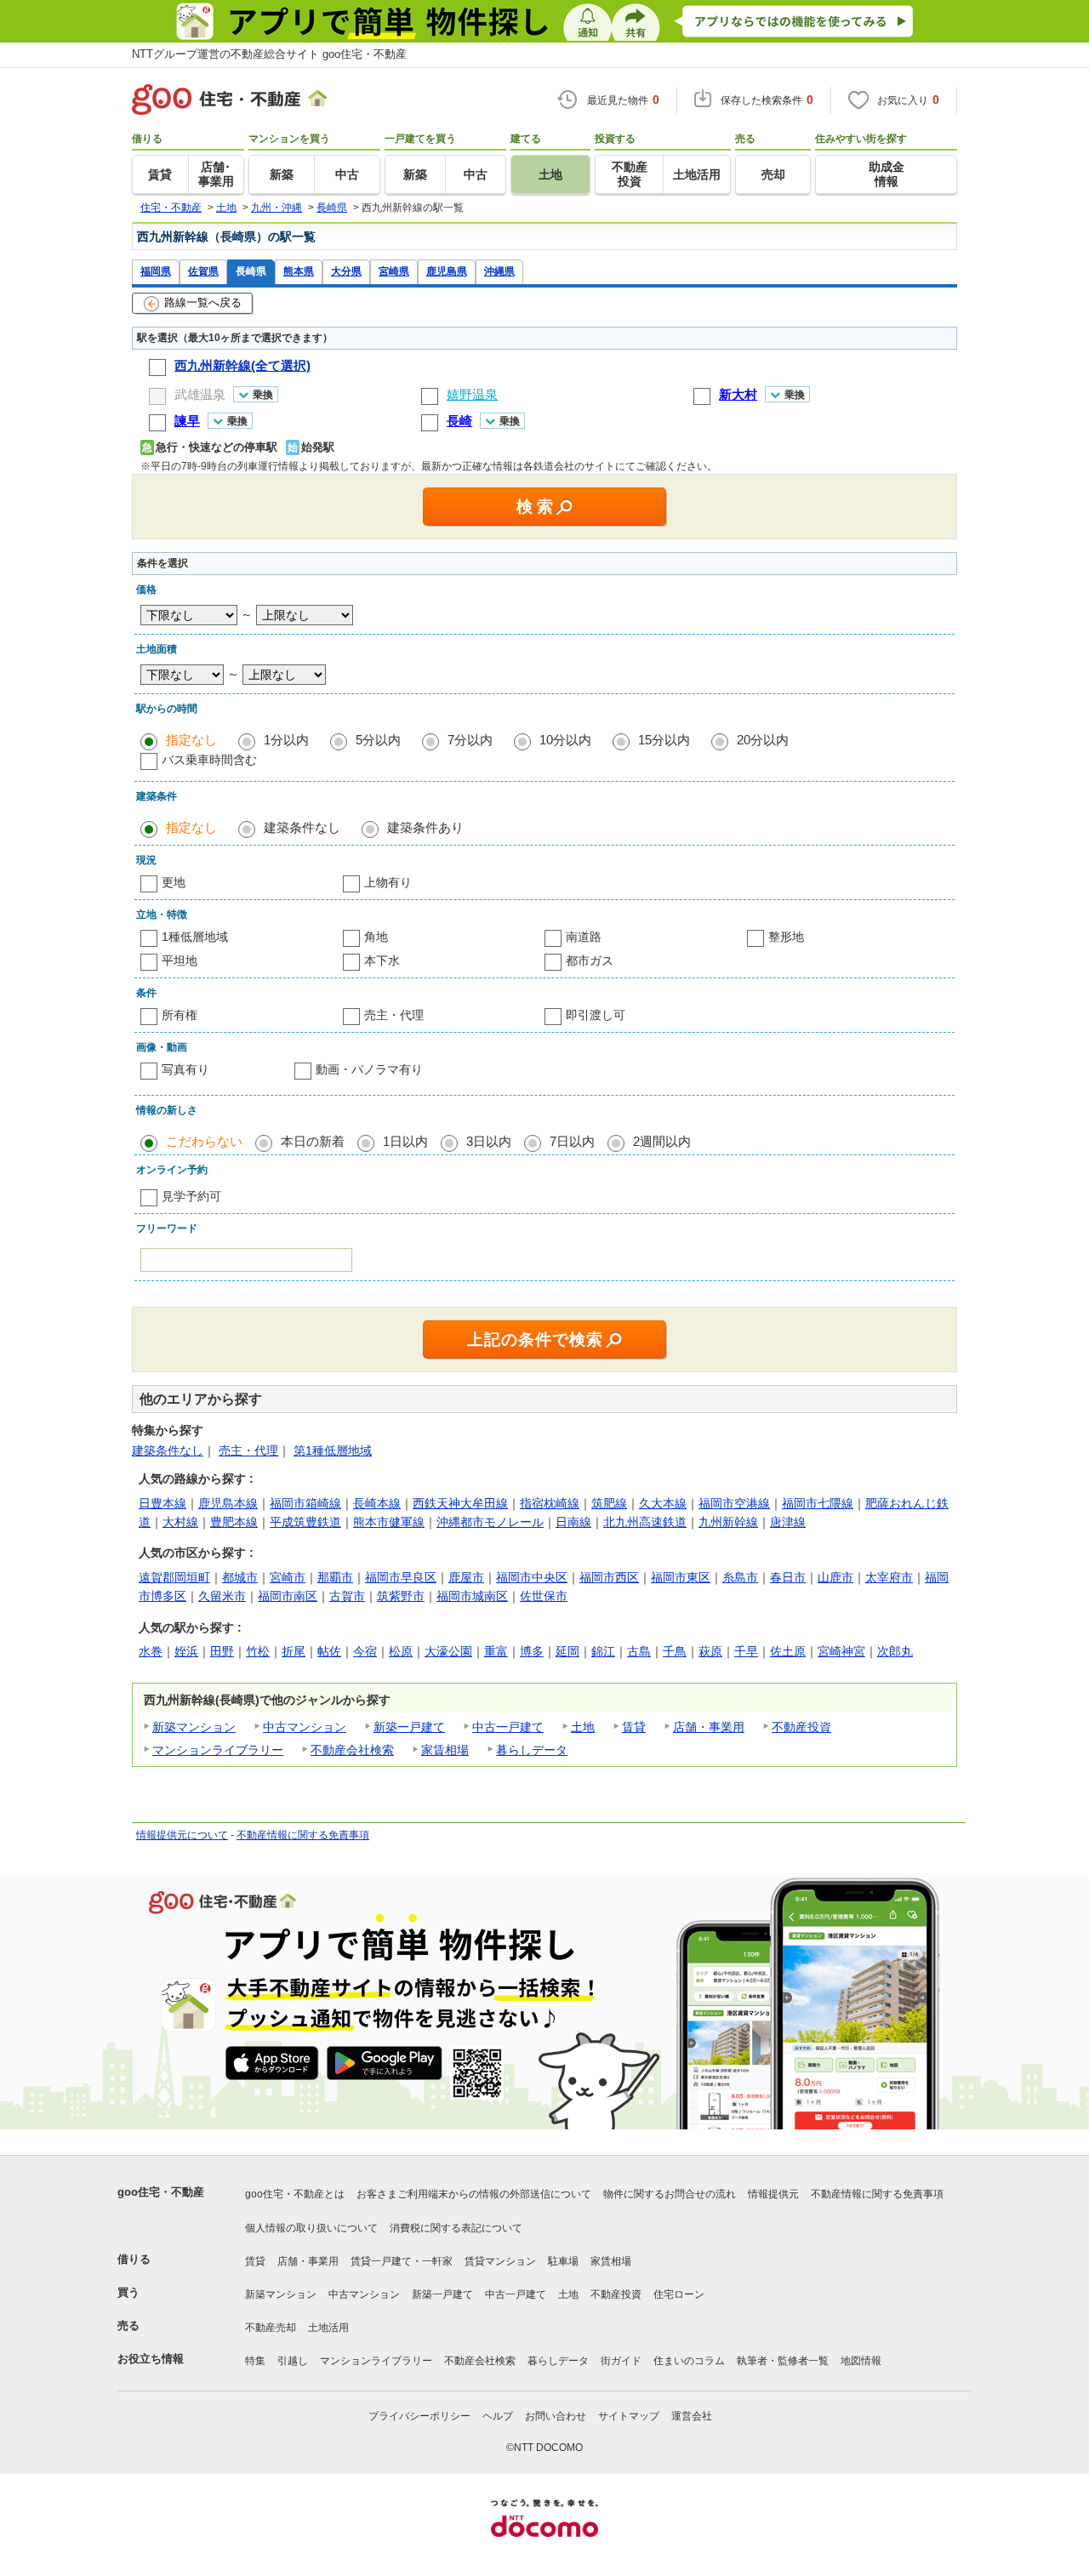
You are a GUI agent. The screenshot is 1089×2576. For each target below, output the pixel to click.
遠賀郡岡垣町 (174, 1577)
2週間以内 (662, 1141)
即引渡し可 (596, 1015)
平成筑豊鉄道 (305, 1522)
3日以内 (489, 1141)
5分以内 (378, 740)
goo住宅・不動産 (161, 2192)
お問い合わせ (556, 2416)
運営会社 (692, 2416)
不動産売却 (271, 2328)
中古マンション (305, 1727)
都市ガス (590, 960)
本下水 (382, 960)
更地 (174, 882)
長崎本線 (377, 1503)
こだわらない (204, 1141)
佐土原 (788, 1651)
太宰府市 (889, 1577)
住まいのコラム (689, 2361)
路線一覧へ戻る (203, 302)
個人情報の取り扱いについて (311, 2228)
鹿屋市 (466, 1577)
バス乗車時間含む (209, 760)
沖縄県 (499, 271)
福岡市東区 (681, 1577)
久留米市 (222, 1596)
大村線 (180, 1522)
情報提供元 (773, 2194)
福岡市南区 (288, 1596)
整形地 (786, 937)
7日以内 (572, 1141)
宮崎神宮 (841, 1651)
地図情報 (861, 2361)
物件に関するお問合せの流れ (670, 2194)
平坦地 (180, 960)
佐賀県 (203, 271)
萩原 (710, 1651)
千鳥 (675, 1651)
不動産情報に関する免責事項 (303, 1835)
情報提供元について (182, 1835)
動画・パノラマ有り (369, 1069)
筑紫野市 (401, 1596)
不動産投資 (801, 1727)
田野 (222, 1651)
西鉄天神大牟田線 (460, 1503)
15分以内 (664, 740)
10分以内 (565, 740)
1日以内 (405, 1141)
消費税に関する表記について (456, 2228)
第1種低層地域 (333, 1450)
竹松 (258, 1651)
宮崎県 (394, 271)
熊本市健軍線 (389, 1522)
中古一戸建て (508, 1727)
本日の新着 (313, 1141)
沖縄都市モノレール (490, 1522)
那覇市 (335, 1577)
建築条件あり (425, 827)
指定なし (191, 740)
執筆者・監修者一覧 (783, 2361)
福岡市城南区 (472, 1596)
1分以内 (286, 740)
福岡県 (156, 271)
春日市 (788, 1577)
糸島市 (740, 1577)
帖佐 (329, 1651)
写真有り (185, 1069)
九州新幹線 (728, 1522)
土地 (583, 1727)
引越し (293, 2361)
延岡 (567, 1651)
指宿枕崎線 (550, 1503)
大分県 (346, 271)
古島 (639, 1651)
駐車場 (563, 2261)
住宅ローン (679, 2294)
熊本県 (299, 271)
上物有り (388, 882)
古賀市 (347, 1596)
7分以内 (470, 740)
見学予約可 (191, 1196)
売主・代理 (394, 1015)
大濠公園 (448, 1651)
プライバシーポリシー (419, 2416)
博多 (532, 1651)
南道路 (584, 937)
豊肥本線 (234, 1522)
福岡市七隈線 (818, 1503)
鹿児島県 (447, 271)
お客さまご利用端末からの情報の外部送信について (474, 2194)
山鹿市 (835, 1577)
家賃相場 (445, 1750)
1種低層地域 (195, 937)
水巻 (151, 1651)
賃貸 (634, 1727)
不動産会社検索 (352, 1750)
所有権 (180, 1015)
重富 (496, 1651)
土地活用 (328, 2328)
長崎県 (251, 271)
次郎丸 (895, 1651)
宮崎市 (288, 1577)
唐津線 (788, 1522)
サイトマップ (629, 2416)
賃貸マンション (500, 2261)
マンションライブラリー (218, 1750)
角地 (376, 937)
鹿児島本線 (228, 1503)
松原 (401, 1651)
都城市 (240, 1577)
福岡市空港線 (734, 1503)
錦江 (603, 1651)
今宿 (365, 1651)
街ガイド (621, 2361)
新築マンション (194, 1727)
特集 (255, 2361)
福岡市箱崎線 (305, 1503)
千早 (746, 1651)
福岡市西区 (609, 1577)
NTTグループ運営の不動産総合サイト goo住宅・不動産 (269, 54)
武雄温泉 (200, 394)
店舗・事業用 (709, 1727)
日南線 (573, 1522)
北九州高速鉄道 (645, 1522)
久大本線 (663, 1503)
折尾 (294, 1651)
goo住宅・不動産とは (295, 2194)
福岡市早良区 (401, 1577)
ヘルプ (498, 2416)
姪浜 (186, 1651)
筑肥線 (609, 1503)
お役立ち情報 (151, 2359)
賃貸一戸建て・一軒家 (402, 2261)
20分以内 (763, 740)
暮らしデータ (532, 1750)
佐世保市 (544, 1596)
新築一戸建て (409, 1727)
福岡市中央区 (532, 1577)
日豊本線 (162, 1503)
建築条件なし (302, 827)
